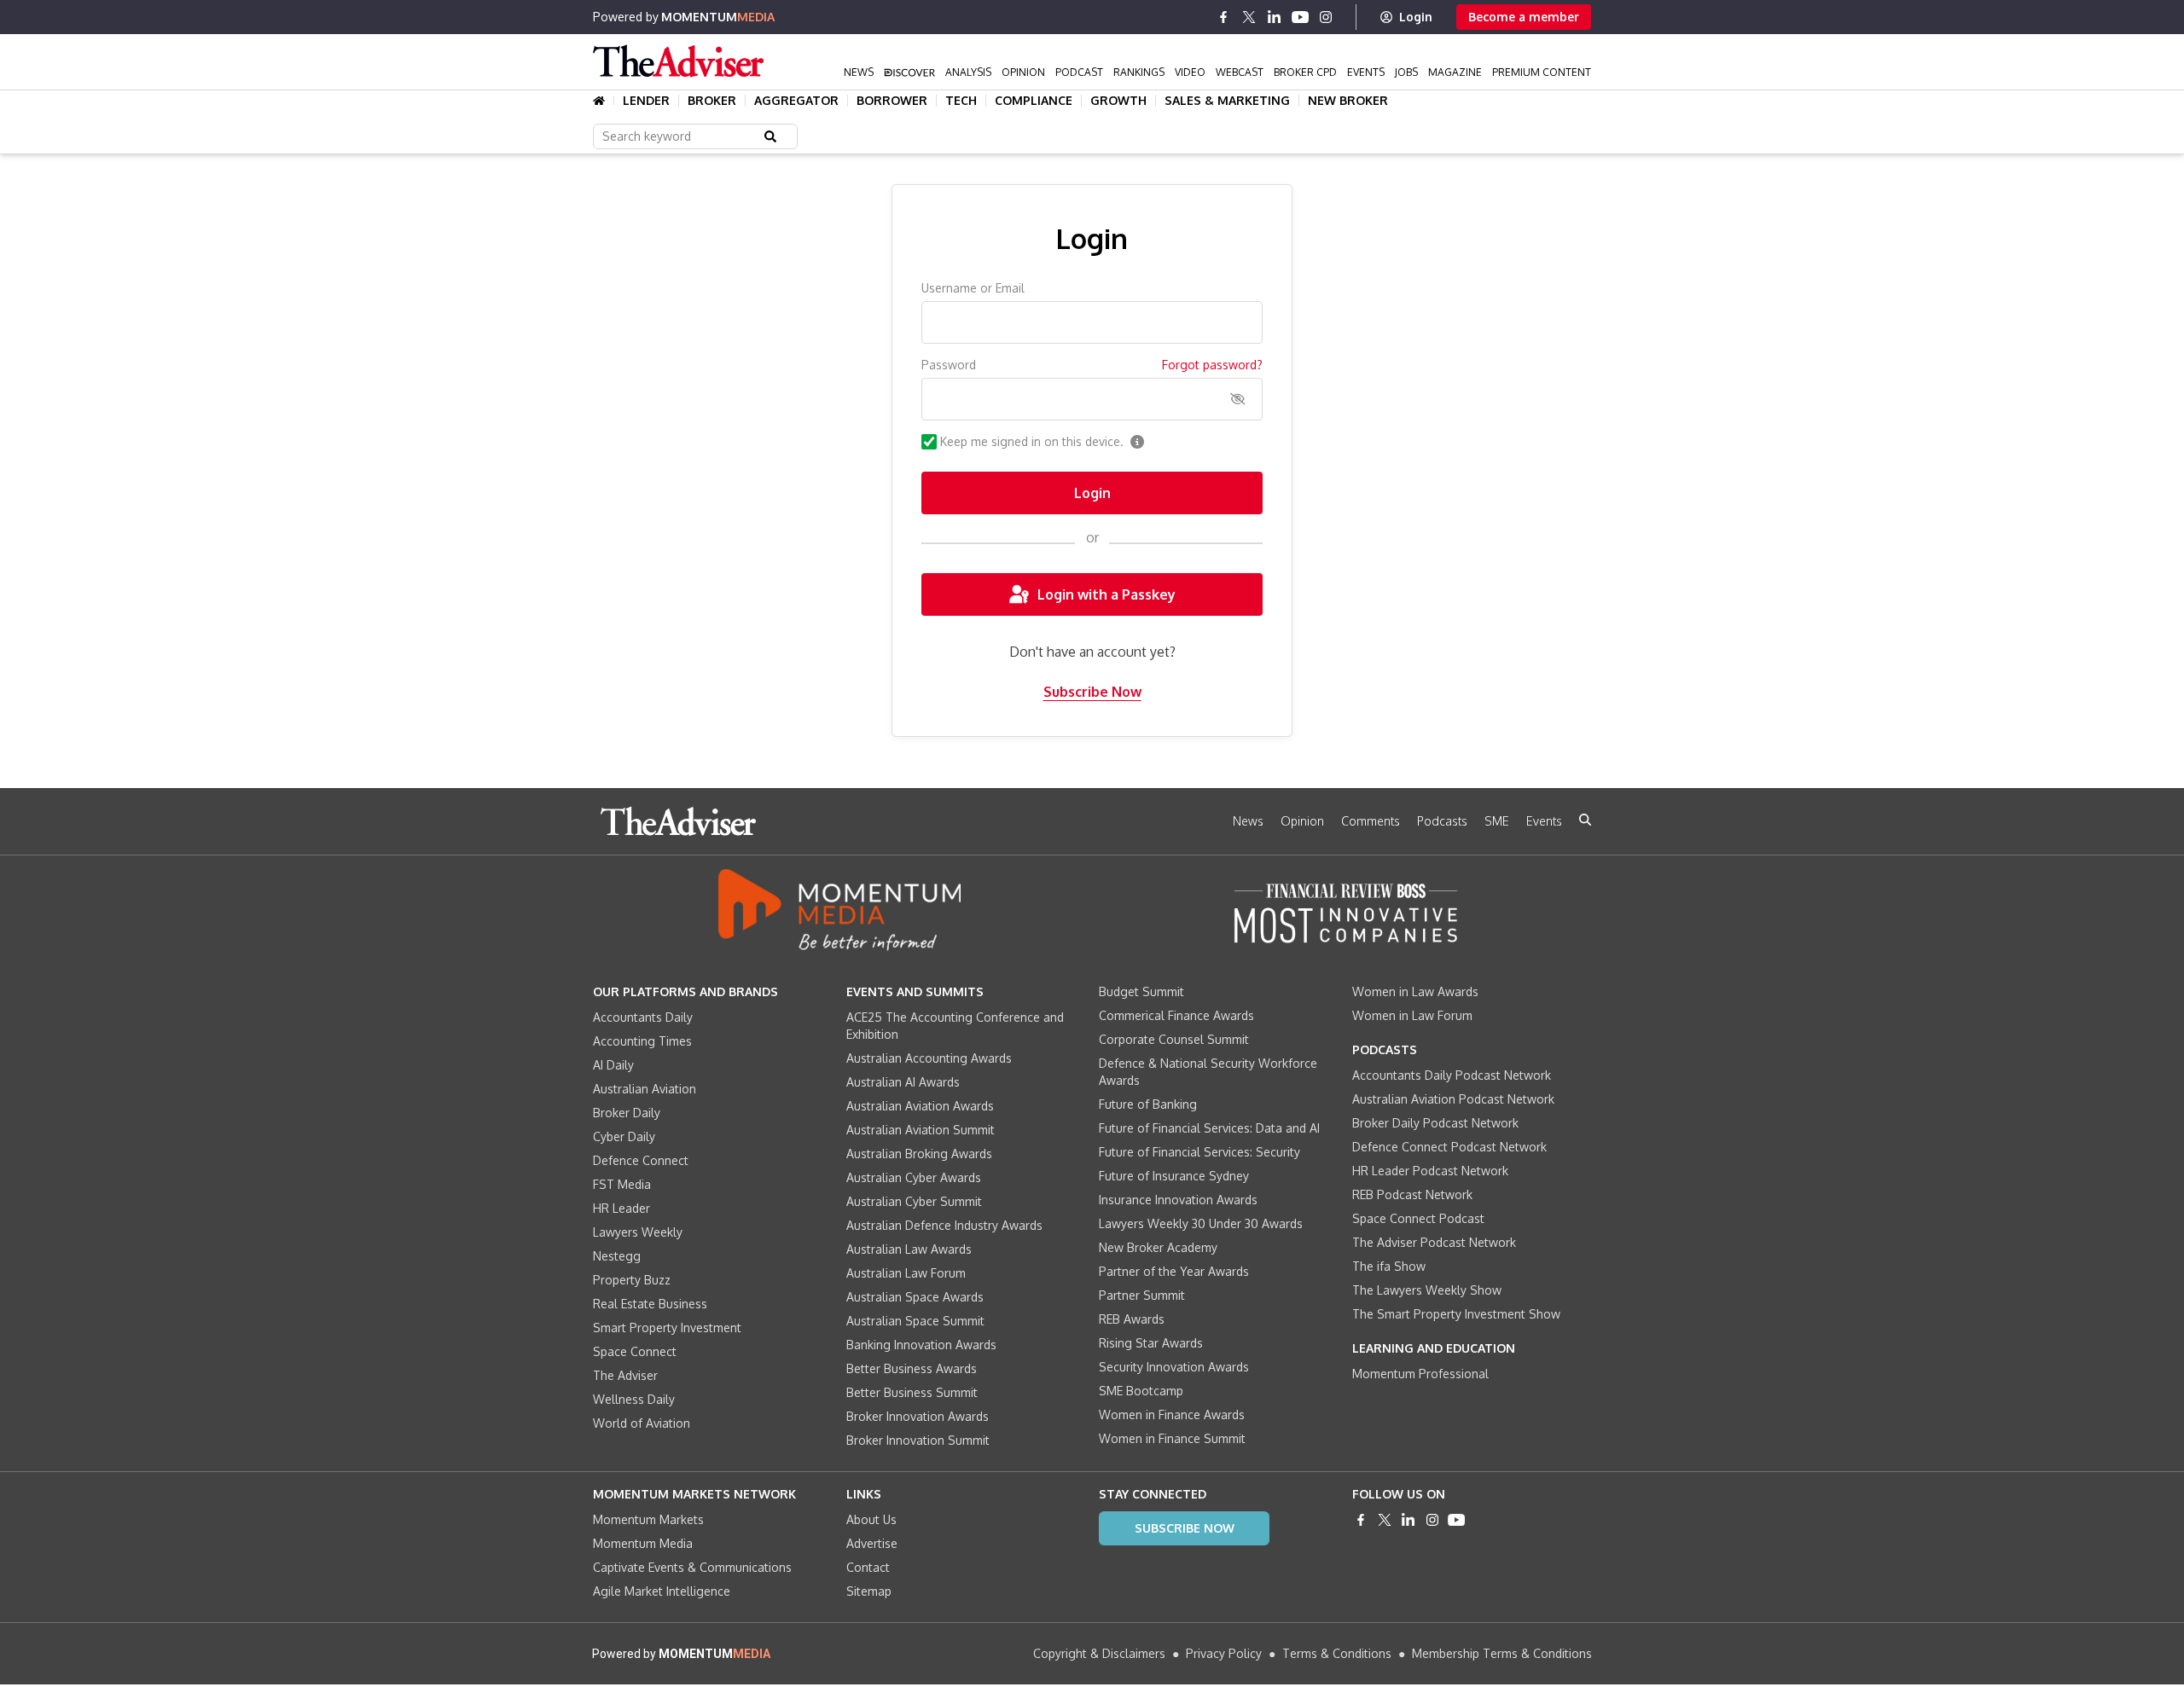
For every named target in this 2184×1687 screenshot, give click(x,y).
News (859, 72)
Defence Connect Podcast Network (1449, 1147)
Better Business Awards (912, 1368)
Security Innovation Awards (1174, 1367)
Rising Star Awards (1151, 1343)
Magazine (1455, 72)
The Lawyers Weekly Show (1427, 1290)
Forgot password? (1212, 365)
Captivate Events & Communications (692, 1567)
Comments (1371, 821)
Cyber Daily (624, 1136)
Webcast (1240, 72)
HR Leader (622, 1208)
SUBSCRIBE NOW (1185, 1528)
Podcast (1079, 72)
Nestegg (617, 1256)
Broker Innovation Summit (918, 1440)
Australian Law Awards (909, 1249)
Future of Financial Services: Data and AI (1209, 1128)
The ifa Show (1389, 1266)
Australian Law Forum (906, 1273)
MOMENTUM (718, 17)
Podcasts (1442, 821)
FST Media (622, 1184)
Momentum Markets (648, 1519)
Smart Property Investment (667, 1328)
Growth (1118, 101)
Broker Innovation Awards (918, 1416)
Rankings (1139, 72)
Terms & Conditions (1337, 1653)
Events (1366, 72)
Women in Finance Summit (1172, 1438)
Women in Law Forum (1412, 1015)
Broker (712, 101)
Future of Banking (1148, 1104)
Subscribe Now (1092, 692)
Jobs (1406, 72)
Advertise (872, 1543)
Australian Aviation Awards (920, 1106)
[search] (1585, 820)
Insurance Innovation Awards (1178, 1200)
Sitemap (869, 1591)
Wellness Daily (634, 1399)
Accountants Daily (643, 1017)
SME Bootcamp (1141, 1391)
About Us (871, 1519)
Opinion (1023, 72)
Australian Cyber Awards (914, 1177)
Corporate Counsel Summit (1174, 1039)
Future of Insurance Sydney (1174, 1176)
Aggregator (796, 101)
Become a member (1524, 17)
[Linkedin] (1275, 17)
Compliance (1034, 101)
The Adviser (625, 1375)
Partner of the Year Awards (1174, 1271)
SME (1497, 821)
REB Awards (1132, 1319)
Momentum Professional (1420, 1374)
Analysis (968, 72)
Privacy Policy (1224, 1653)
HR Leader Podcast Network (1430, 1171)
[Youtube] (1300, 17)
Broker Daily (627, 1113)
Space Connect (635, 1351)
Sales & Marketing (1227, 101)
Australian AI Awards (903, 1082)
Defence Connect (641, 1160)
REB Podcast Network (1412, 1194)
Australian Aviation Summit (921, 1130)
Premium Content (1542, 72)
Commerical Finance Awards (1176, 1015)
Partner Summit (1142, 1295)
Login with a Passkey (1107, 594)
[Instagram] (1326, 17)
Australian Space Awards (915, 1297)
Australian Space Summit (915, 1321)
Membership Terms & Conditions (1502, 1653)
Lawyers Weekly (638, 1232)
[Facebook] (1223, 17)
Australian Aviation (645, 1089)
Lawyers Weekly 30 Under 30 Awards (1201, 1223)
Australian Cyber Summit (914, 1201)
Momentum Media (643, 1543)
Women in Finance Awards (1172, 1415)
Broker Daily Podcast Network (1435, 1123)
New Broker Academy (1158, 1247)
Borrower (892, 101)
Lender (646, 101)
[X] (1249, 17)
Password (949, 365)
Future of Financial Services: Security (1199, 1152)
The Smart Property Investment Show (1456, 1314)
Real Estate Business (650, 1304)
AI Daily (613, 1065)
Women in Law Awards (1415, 991)
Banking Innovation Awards (921, 1345)
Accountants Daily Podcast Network (1452, 1075)
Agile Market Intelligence (662, 1591)
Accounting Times (642, 1041)
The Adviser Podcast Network (1434, 1242)
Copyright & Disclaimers (1099, 1653)
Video (1190, 72)
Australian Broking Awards (919, 1154)
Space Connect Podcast (1418, 1218)
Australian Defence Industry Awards (944, 1225)
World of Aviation (642, 1423)
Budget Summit (1141, 991)
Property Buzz (632, 1280)
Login (1416, 17)
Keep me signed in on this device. (1032, 441)
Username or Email (973, 288)
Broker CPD (1305, 72)
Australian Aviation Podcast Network (1453, 1099)
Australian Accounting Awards (929, 1058)
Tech (961, 101)
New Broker (1348, 101)
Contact (868, 1567)
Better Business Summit (912, 1392)
